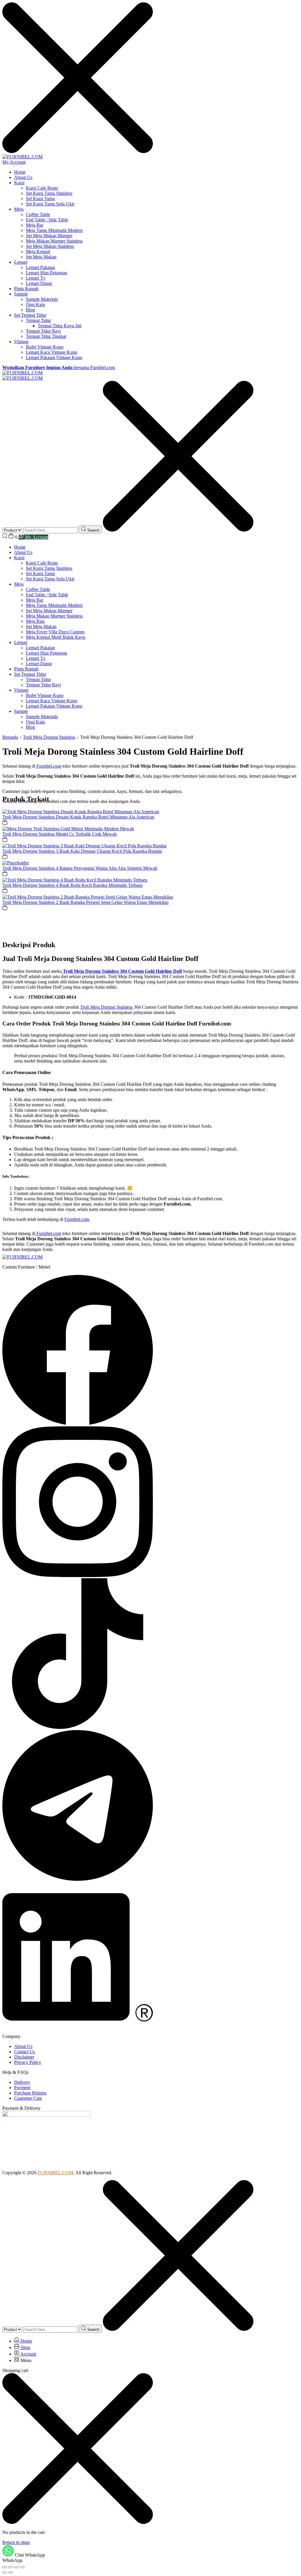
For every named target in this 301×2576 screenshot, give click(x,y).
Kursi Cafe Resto (42, 188)
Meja (19, 209)
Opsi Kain (35, 304)
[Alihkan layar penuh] (11, 2567)
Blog (30, 310)
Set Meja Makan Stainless (50, 246)
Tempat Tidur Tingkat (46, 336)
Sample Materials (42, 299)
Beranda (10, 737)
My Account (14, 162)
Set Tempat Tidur (30, 315)
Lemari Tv (36, 278)
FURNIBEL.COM (55, 2173)
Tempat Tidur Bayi (43, 331)
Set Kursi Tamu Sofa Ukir (50, 204)
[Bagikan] (16, 2567)
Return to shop (16, 2542)
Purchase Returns (30, 2093)
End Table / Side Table (47, 220)
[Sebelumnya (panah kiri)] (5, 2572)
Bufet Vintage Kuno (45, 347)
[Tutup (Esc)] (22, 2567)
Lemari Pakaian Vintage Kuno (54, 357)
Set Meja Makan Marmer (49, 236)
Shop (25, 2347)
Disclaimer (24, 2057)
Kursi (19, 183)
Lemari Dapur (39, 283)
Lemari (21, 262)
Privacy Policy (28, 2062)
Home (20, 172)
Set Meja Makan (41, 257)
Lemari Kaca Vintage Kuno (52, 352)
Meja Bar (35, 225)
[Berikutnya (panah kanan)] (11, 2572)
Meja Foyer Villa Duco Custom (55, 632)
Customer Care (28, 2098)
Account (28, 2354)
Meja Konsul (38, 252)
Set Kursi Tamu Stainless (49, 193)
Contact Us (25, 2052)
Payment (22, 2088)
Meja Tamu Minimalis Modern (54, 230)
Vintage (21, 342)
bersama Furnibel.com (59, 367)
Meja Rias (35, 621)
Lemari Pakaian (40, 267)
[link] (81, 812)
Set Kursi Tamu (40, 199)
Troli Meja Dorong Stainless (49, 737)
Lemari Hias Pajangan (46, 273)
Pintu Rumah (26, 289)
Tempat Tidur (38, 320)
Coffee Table (38, 214)
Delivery (22, 2082)
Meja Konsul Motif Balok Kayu (56, 637)
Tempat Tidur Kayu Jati (60, 326)
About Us (23, 177)
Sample (21, 294)
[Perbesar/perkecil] (5, 2567)
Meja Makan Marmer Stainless (54, 241)
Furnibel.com (77, 1219)
